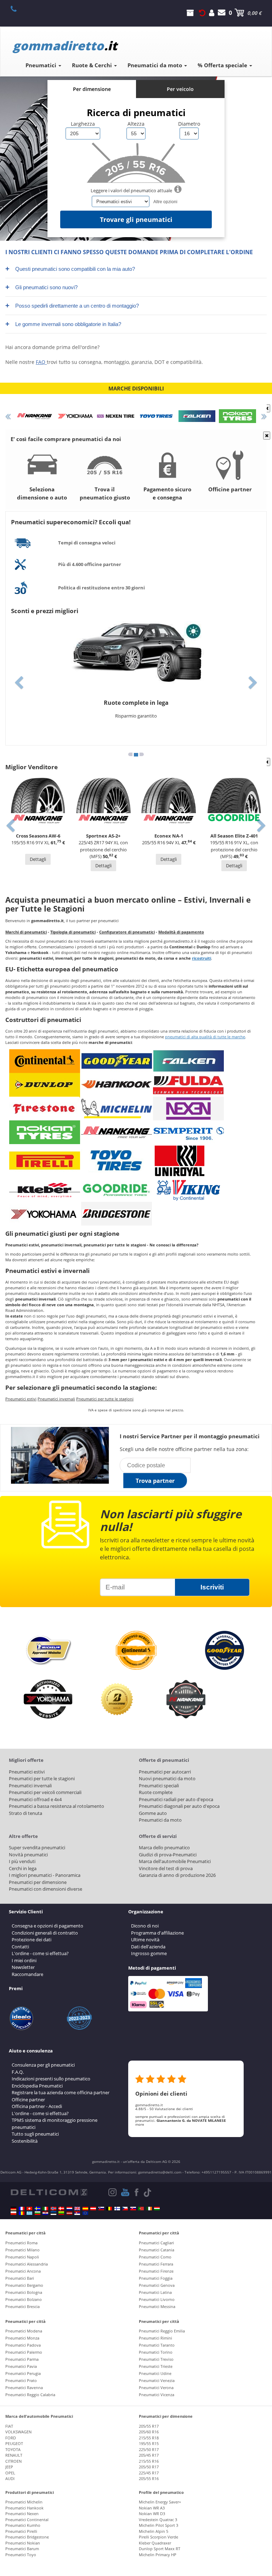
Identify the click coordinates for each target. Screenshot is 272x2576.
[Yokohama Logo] (45, 1213)
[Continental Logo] (45, 1061)
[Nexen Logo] (188, 1108)
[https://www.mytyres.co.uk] (77, 2209)
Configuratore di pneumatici (127, 932)
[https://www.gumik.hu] (157, 2209)
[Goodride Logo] (117, 1190)
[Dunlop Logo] (45, 1084)
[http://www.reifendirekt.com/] (85, 2213)
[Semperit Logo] (188, 1132)
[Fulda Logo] (188, 1084)
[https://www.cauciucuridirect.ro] (22, 2213)
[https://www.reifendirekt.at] (93, 2209)
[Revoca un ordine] (202, 13)
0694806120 (18, 8)
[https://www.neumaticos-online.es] (85, 2209)
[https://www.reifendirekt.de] (13, 2209)
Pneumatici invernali (56, 1399)
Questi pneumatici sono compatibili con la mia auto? (70, 269)
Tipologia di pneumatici (73, 932)
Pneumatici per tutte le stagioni (105, 1399)
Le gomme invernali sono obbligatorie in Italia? (63, 324)
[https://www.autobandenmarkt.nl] (69, 2209)
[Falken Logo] (188, 1061)
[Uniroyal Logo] (180, 1161)
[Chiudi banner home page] (267, 408)
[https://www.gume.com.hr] (45, 2213)
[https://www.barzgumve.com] (38, 2213)
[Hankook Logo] (117, 1084)
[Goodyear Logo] (117, 1061)
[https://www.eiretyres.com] (149, 2209)
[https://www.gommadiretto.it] (45, 2209)
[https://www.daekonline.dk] (61, 2209)
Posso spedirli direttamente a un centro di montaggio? (72, 305)
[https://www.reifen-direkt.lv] (69, 2213)
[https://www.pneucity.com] (141, 2209)
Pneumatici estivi (21, 1399)
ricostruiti (202, 958)
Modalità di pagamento (181, 932)
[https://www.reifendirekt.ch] (29, 2209)
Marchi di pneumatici (26, 932)
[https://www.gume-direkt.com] (101, 2209)
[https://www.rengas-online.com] (117, 2209)
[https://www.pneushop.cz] (125, 2209)
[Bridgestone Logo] (117, 1213)
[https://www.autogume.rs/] (77, 2213)
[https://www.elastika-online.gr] (29, 2213)
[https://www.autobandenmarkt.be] (109, 2209)
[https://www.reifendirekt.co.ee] (53, 2213)
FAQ (41, 362)
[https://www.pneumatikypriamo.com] (133, 2209)
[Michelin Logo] (117, 1108)
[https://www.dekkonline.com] (53, 2209)
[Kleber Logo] (45, 1190)
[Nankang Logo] (117, 1132)
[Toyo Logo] (117, 1161)
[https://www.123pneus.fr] (22, 2209)
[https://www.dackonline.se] (38, 2209)
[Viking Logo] (188, 1190)
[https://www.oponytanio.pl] (13, 2213)
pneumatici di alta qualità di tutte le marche (205, 1037)
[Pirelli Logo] (45, 1161)
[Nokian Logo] (45, 1132)
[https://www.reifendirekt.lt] (61, 2213)
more (140, 2124)
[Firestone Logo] (45, 1108)
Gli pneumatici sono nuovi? (41, 287)
